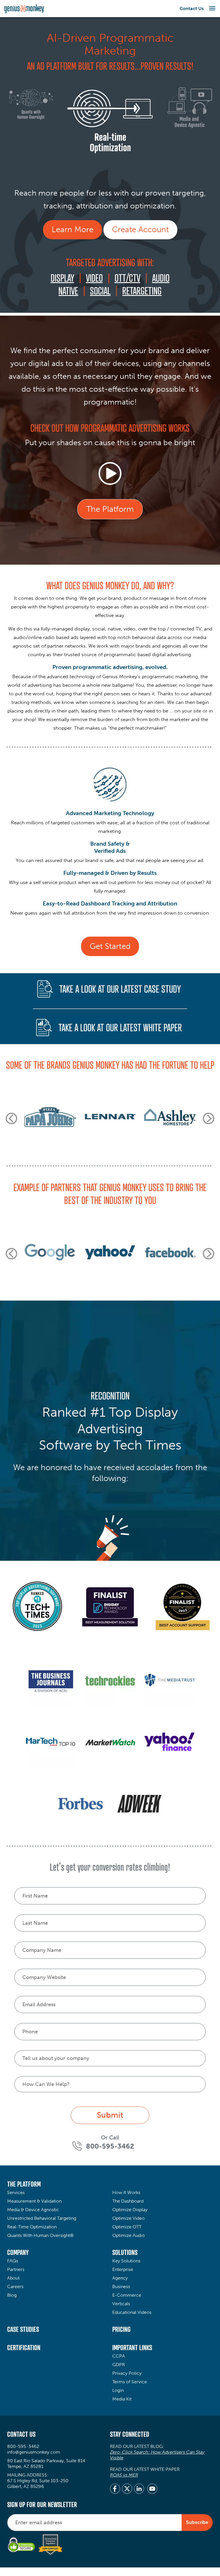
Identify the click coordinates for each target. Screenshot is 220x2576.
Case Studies (23, 2329)
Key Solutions (126, 2261)
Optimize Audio (128, 2235)
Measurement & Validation (34, 2201)
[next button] (209, 1118)
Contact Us (192, 8)
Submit (110, 2115)
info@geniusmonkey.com (34, 2452)
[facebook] (115, 2489)
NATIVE (68, 291)
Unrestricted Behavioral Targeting (42, 2218)
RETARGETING (142, 291)
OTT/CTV (127, 278)
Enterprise (123, 2269)
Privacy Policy (127, 2373)
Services (16, 2192)
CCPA (119, 2356)
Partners (16, 2269)
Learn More (72, 229)
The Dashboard (128, 2201)
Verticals (121, 2304)
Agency (120, 2278)
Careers (15, 2287)
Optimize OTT (127, 2227)
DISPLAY (62, 278)
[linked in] (139, 2489)
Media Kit (122, 2399)
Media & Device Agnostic (33, 2210)
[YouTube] (152, 2489)
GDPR (119, 2365)
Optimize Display (130, 2210)
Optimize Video (128, 2218)
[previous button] (11, 1118)
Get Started (110, 946)
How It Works (126, 2192)
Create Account (140, 229)
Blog (12, 2295)
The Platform (110, 509)
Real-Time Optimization (32, 2227)
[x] (127, 2489)
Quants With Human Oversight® (40, 2235)
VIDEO (94, 278)
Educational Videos (132, 2312)
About (13, 2278)
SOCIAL (100, 291)
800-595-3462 (23, 2446)
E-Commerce (127, 2295)
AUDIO (161, 278)
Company (18, 2252)
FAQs (13, 2261)
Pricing (121, 2329)
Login (118, 2390)
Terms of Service (130, 2382)
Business (121, 2287)
